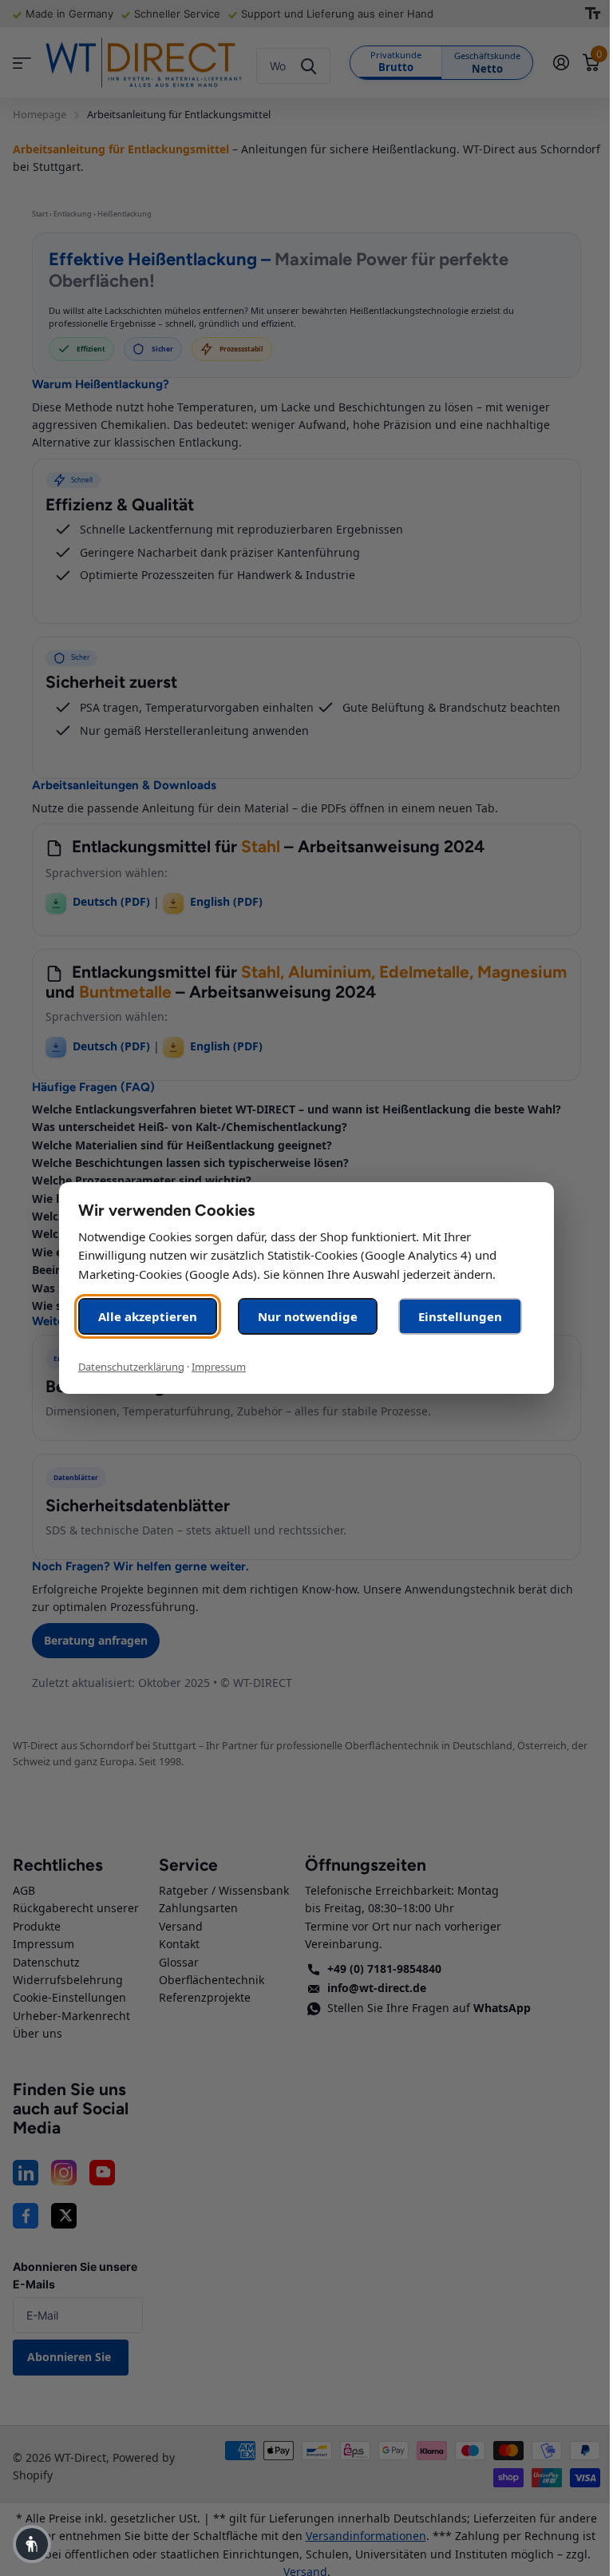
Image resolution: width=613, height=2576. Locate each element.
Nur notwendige (308, 1316)
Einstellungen (460, 1316)
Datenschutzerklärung (131, 1367)
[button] (32, 2544)
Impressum (219, 1367)
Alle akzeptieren (148, 1316)
